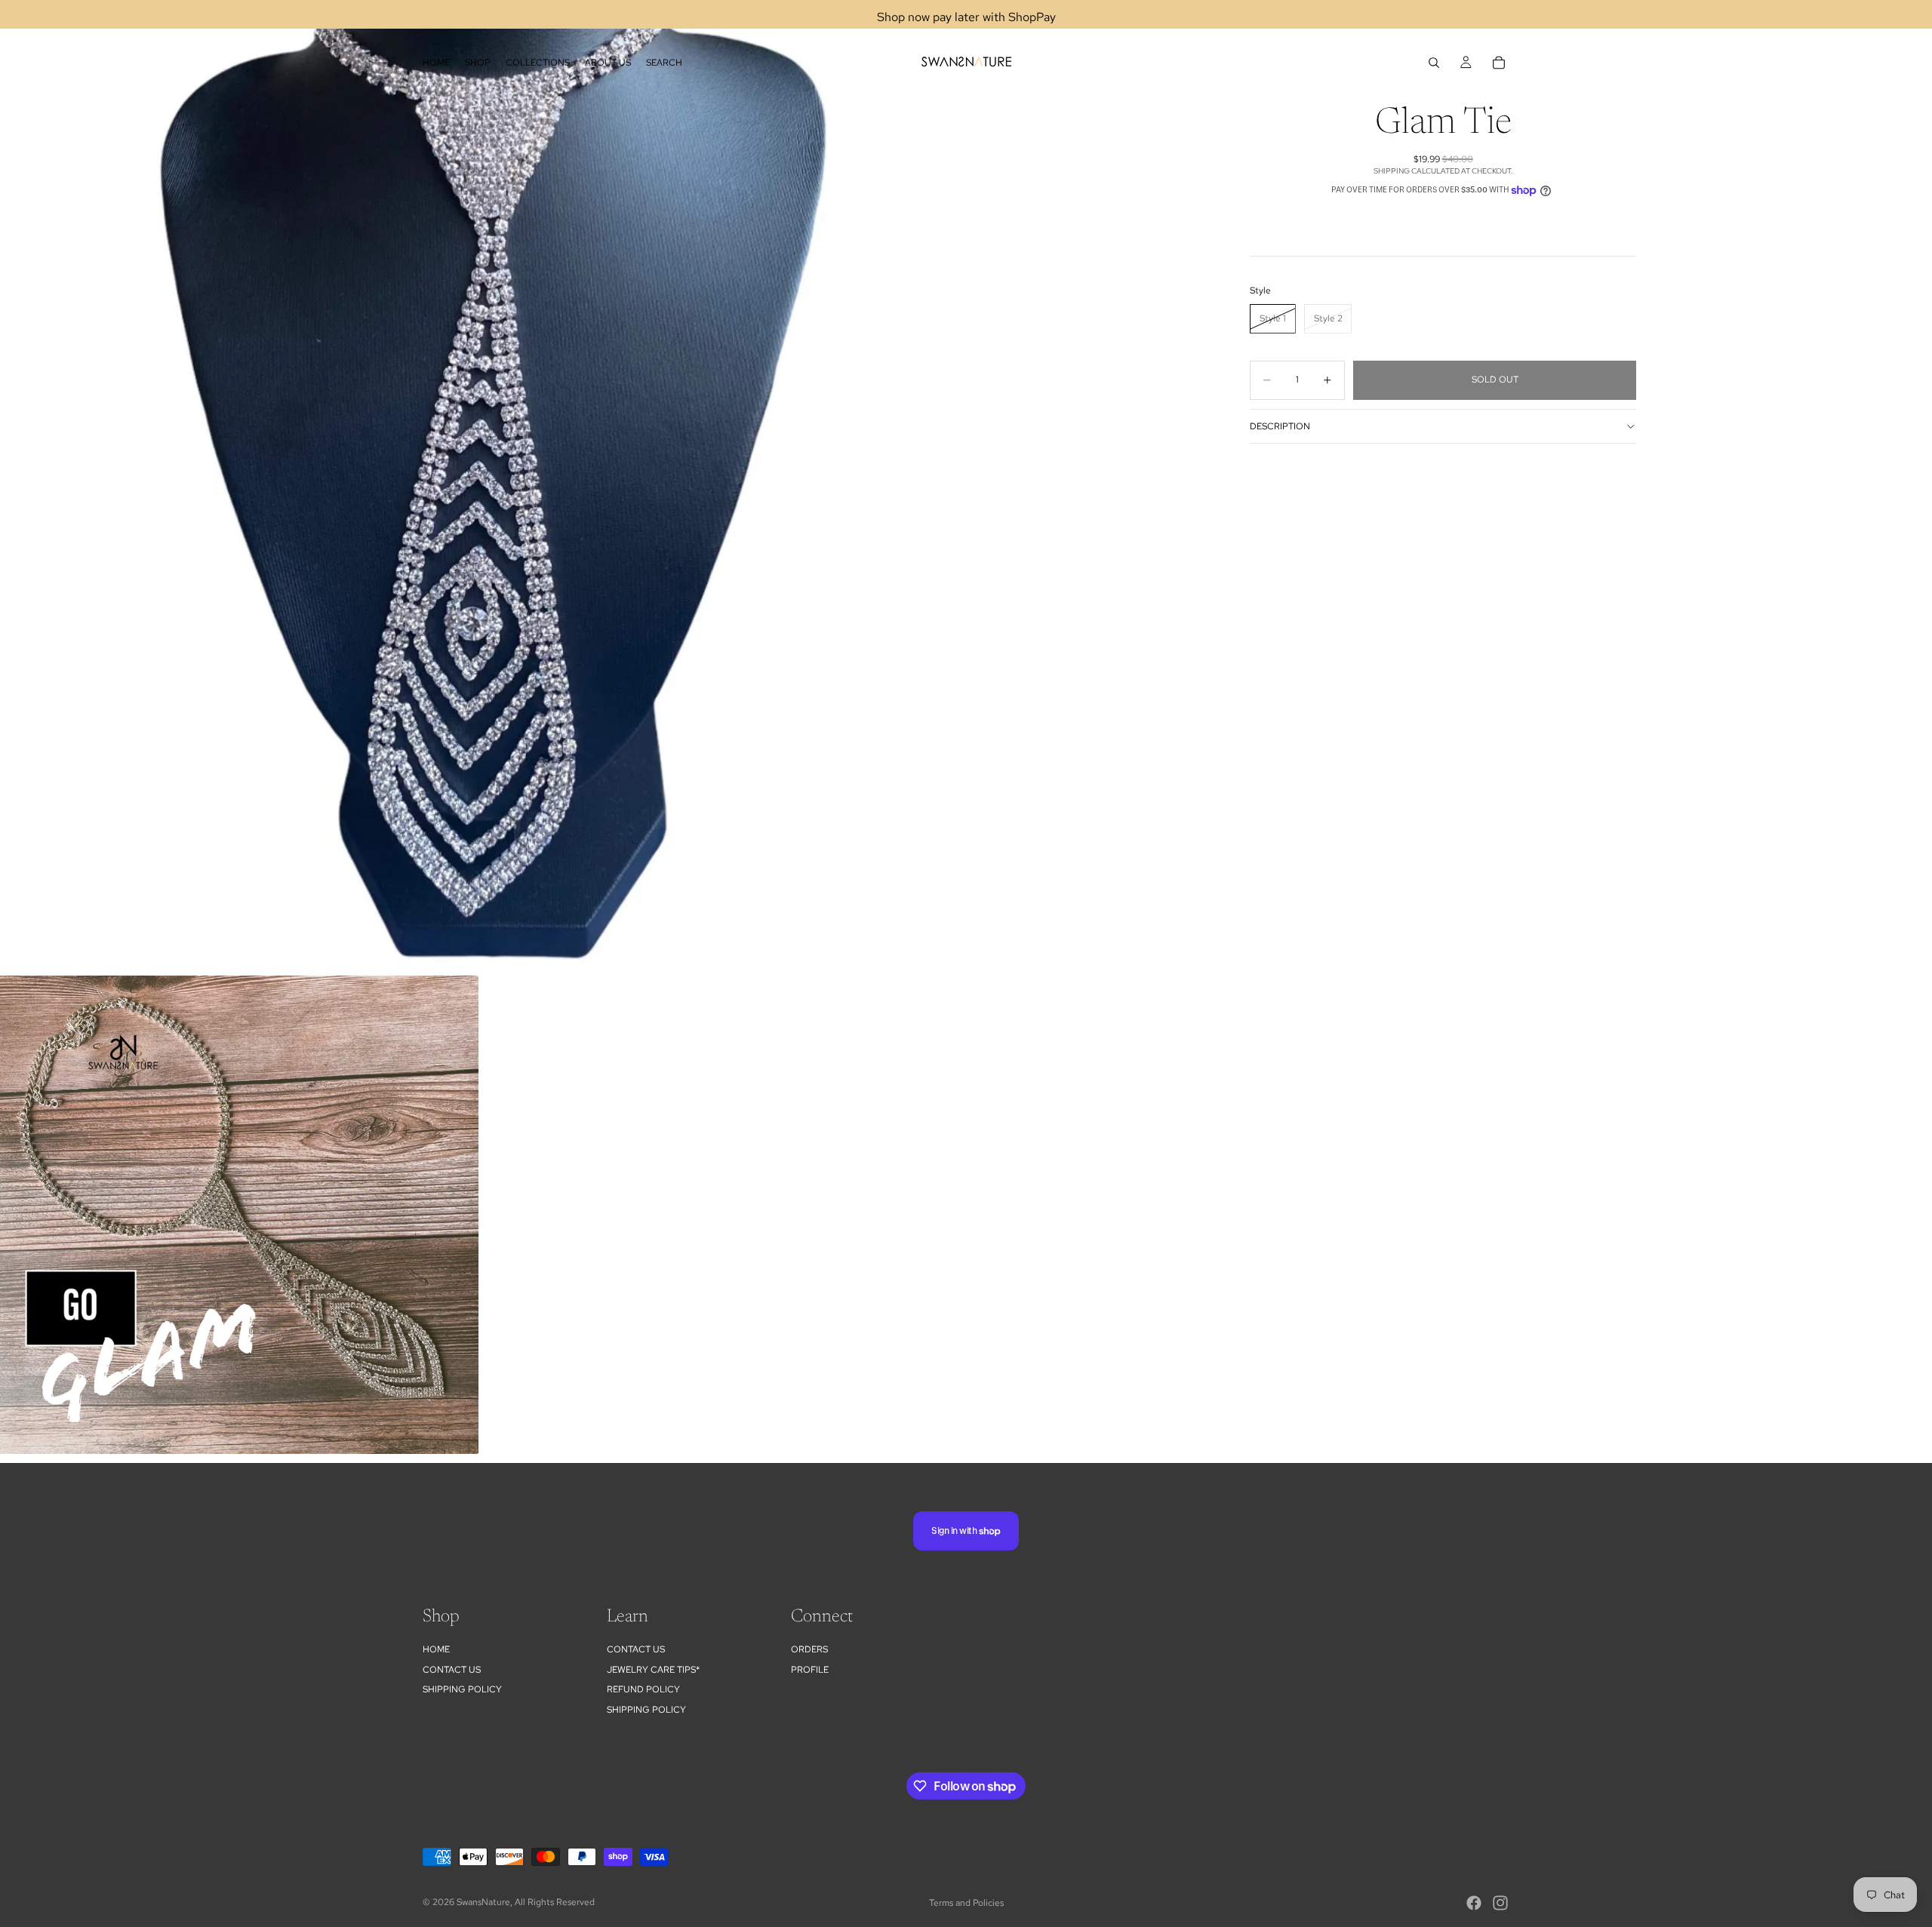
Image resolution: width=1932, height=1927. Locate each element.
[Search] (1434, 63)
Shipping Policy (462, 1689)
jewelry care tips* (653, 1670)
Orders (809, 1649)
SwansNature (483, 1902)
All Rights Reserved (555, 1902)
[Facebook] (1474, 1903)
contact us (636, 1649)
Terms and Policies (966, 1903)
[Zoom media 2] (239, 1215)
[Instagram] (1500, 1903)
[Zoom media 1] (483, 483)
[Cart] (1499, 63)
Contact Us (452, 1670)
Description (1280, 426)
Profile (810, 1670)
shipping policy (646, 1710)
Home (436, 1649)
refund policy (643, 1689)
